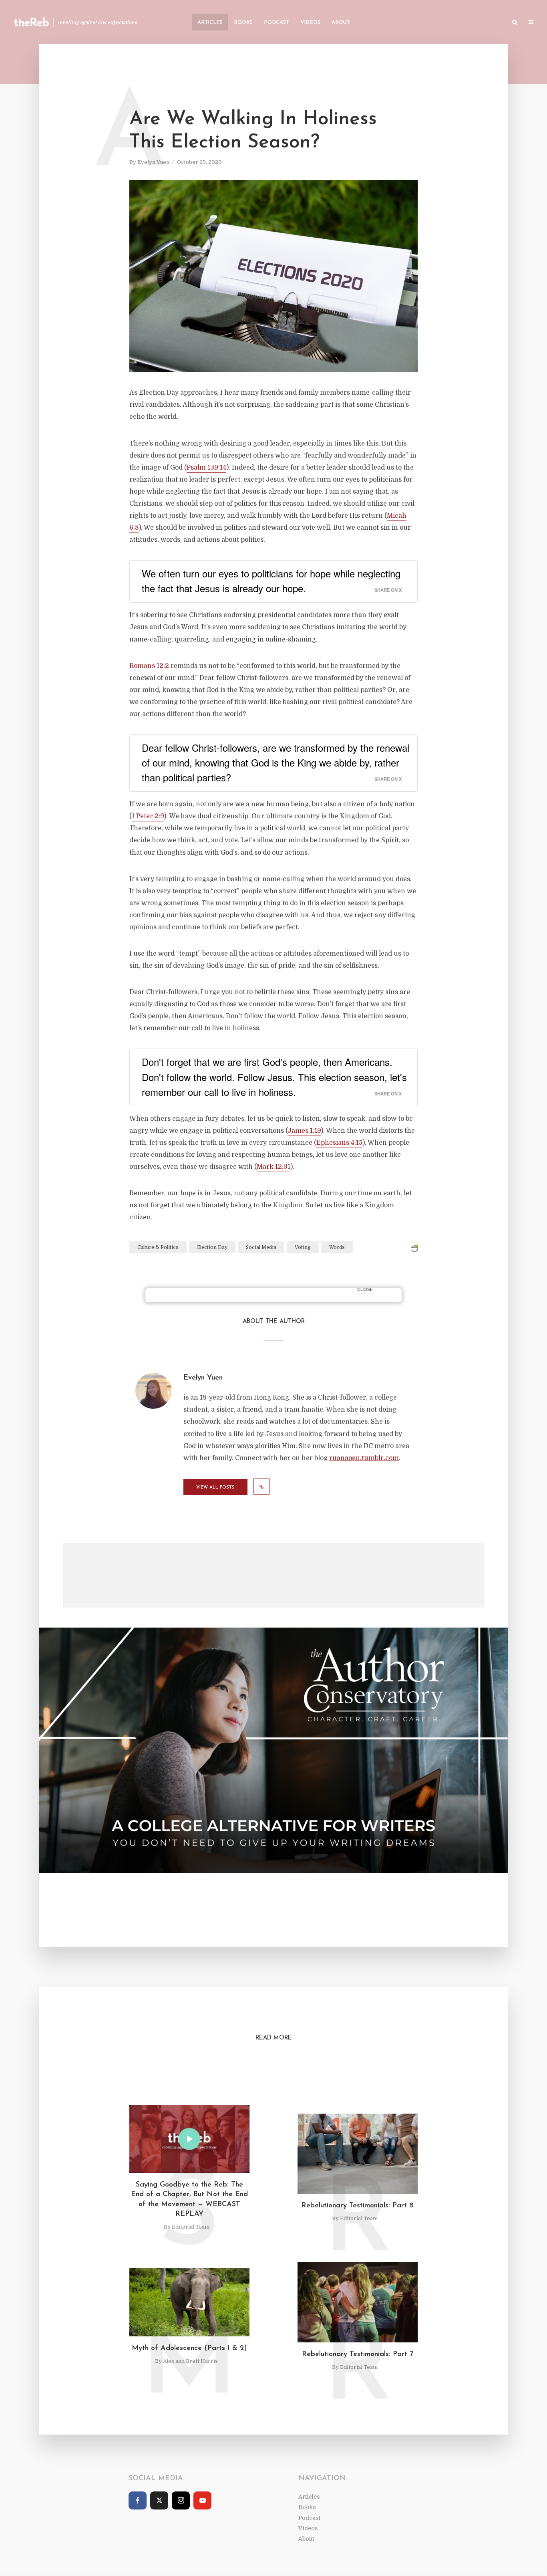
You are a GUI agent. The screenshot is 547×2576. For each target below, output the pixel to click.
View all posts (215, 1488)
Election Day (212, 1247)
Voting (303, 1247)
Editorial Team (191, 2227)
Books (243, 23)
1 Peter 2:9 (148, 816)
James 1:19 (304, 1131)
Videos (310, 23)
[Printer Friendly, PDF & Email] (414, 1249)
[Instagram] (181, 2500)
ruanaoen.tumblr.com (364, 1458)
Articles (210, 23)
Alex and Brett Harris (190, 2361)
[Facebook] (138, 2500)
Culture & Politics (158, 1247)
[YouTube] (202, 2500)
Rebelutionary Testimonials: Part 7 (358, 2354)
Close (365, 1290)
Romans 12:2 (149, 666)
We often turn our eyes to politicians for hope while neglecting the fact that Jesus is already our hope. (271, 581)
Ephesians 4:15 (339, 1143)
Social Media (261, 1247)
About (341, 23)
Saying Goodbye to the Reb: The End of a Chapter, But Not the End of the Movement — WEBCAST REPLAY (189, 2200)
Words (337, 1247)
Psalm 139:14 (206, 468)
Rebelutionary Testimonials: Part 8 (358, 2206)
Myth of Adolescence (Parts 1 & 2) (189, 2348)
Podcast (277, 23)
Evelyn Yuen (153, 162)
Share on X (388, 590)
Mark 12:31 (273, 1167)
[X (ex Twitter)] (159, 2500)
